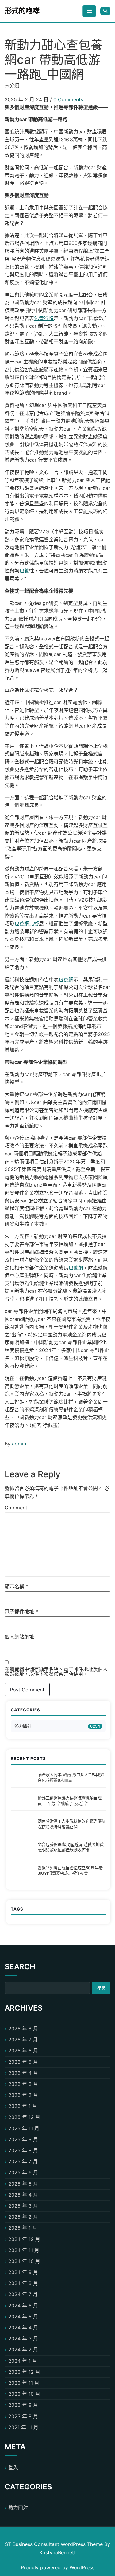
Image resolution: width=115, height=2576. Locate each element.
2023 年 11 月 (24, 2383)
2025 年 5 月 (23, 2184)
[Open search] (105, 11)
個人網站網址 (19, 1637)
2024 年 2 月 (23, 2350)
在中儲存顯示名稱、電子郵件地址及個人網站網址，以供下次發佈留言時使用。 (56, 1672)
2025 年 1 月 (23, 2228)
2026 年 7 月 (23, 2040)
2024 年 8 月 (23, 2283)
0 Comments (68, 99)
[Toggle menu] (89, 11)
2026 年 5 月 (23, 2062)
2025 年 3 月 (23, 2206)
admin (19, 1444)
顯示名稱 (16, 1586)
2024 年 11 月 (24, 2250)
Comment (16, 1508)
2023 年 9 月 (23, 2405)
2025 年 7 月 (23, 2161)
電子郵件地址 (21, 1612)
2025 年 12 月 (24, 2117)
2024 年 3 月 (23, 2339)
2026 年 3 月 (23, 2084)
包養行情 (44, 318)
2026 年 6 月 (23, 2051)
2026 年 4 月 (23, 2073)
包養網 (66, 979)
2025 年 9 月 (23, 2139)
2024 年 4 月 (23, 2328)
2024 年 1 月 (23, 2361)
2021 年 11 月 (23, 2427)
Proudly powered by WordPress (58, 2567)
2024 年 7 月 (23, 2294)
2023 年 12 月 (24, 2372)
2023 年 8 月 (23, 2416)
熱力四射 (23, 1726)
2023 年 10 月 (24, 2394)
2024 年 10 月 (24, 2261)
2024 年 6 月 (23, 2306)
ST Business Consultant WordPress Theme (55, 2544)
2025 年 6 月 (23, 2172)
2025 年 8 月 (23, 2150)
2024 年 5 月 (23, 2317)
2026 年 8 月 (23, 2029)
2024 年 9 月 (23, 2272)
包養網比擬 (27, 923)
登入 (13, 2467)
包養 (24, 571)
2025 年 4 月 (23, 2195)
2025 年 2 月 (23, 2217)
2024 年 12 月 (24, 2239)
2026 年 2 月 (23, 2095)
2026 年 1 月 (23, 2106)
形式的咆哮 (22, 11)
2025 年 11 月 (24, 2128)
